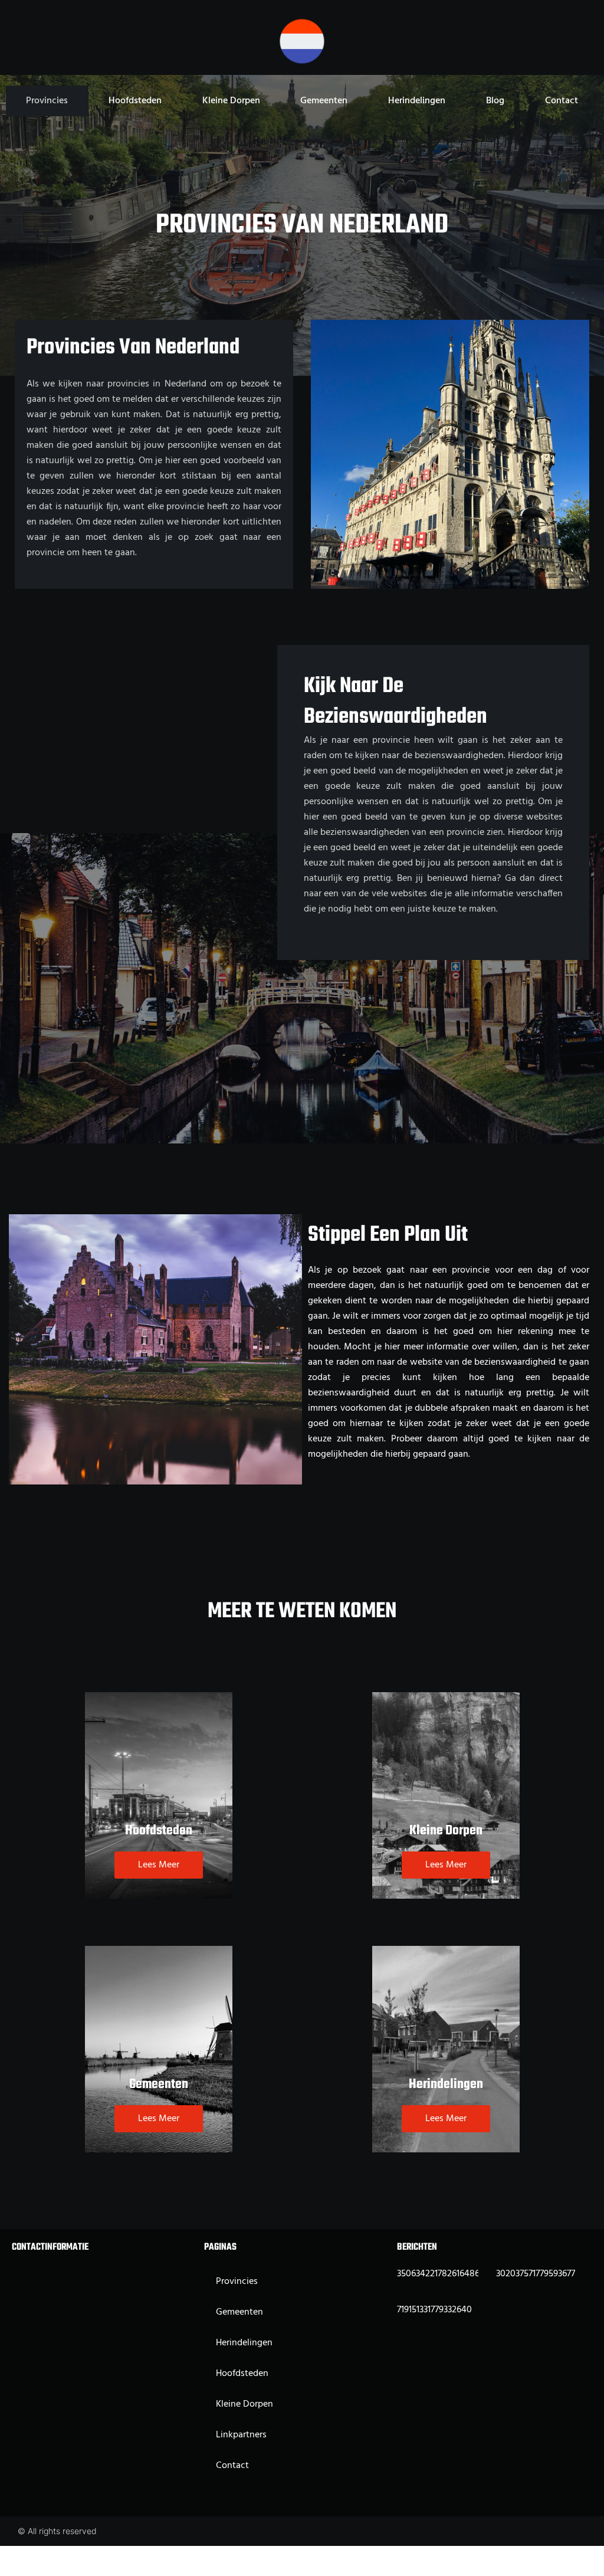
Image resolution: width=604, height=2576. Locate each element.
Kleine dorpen (231, 101)
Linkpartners (241, 2435)
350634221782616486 (438, 2274)
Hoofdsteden (135, 101)
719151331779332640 (434, 2310)
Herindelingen (417, 101)
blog (495, 101)
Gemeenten (324, 101)
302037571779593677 (536, 2274)
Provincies (47, 101)
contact (562, 101)
